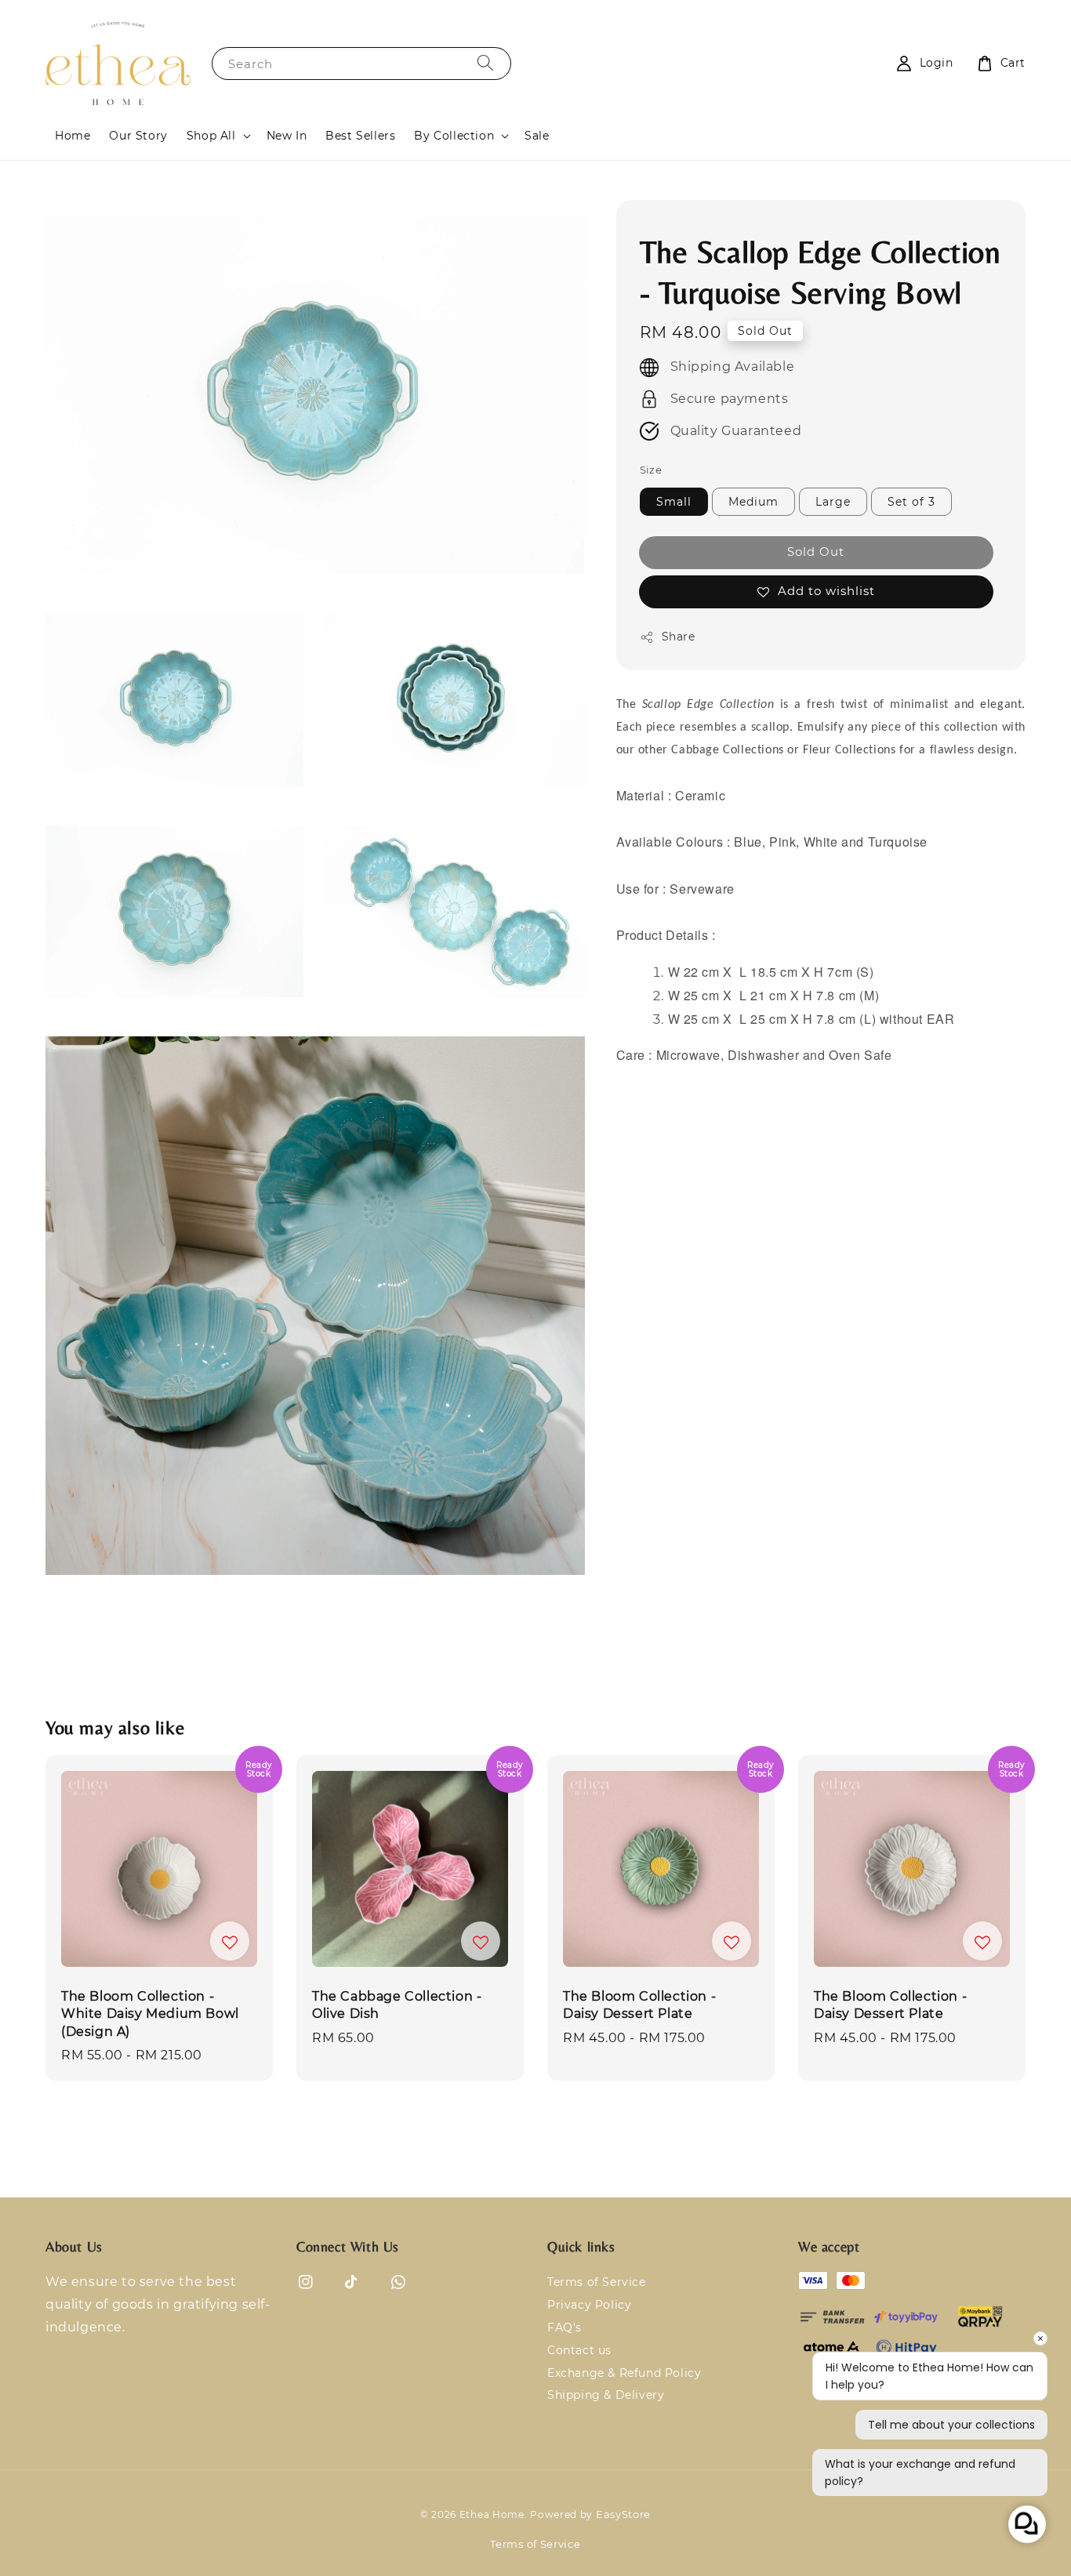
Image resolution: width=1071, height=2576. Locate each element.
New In (287, 136)
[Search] (485, 63)
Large (833, 502)
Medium (753, 502)
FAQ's (565, 2327)
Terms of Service (597, 2282)
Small (674, 502)
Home (73, 136)
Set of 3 (911, 502)
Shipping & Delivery (606, 2395)
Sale (537, 136)
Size (651, 470)
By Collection (454, 136)
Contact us (579, 2350)
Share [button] (679, 637)
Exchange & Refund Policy (624, 2373)
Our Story (138, 136)
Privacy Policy (589, 2305)
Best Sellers (360, 136)
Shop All (211, 136)
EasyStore (623, 2514)
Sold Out (816, 551)
